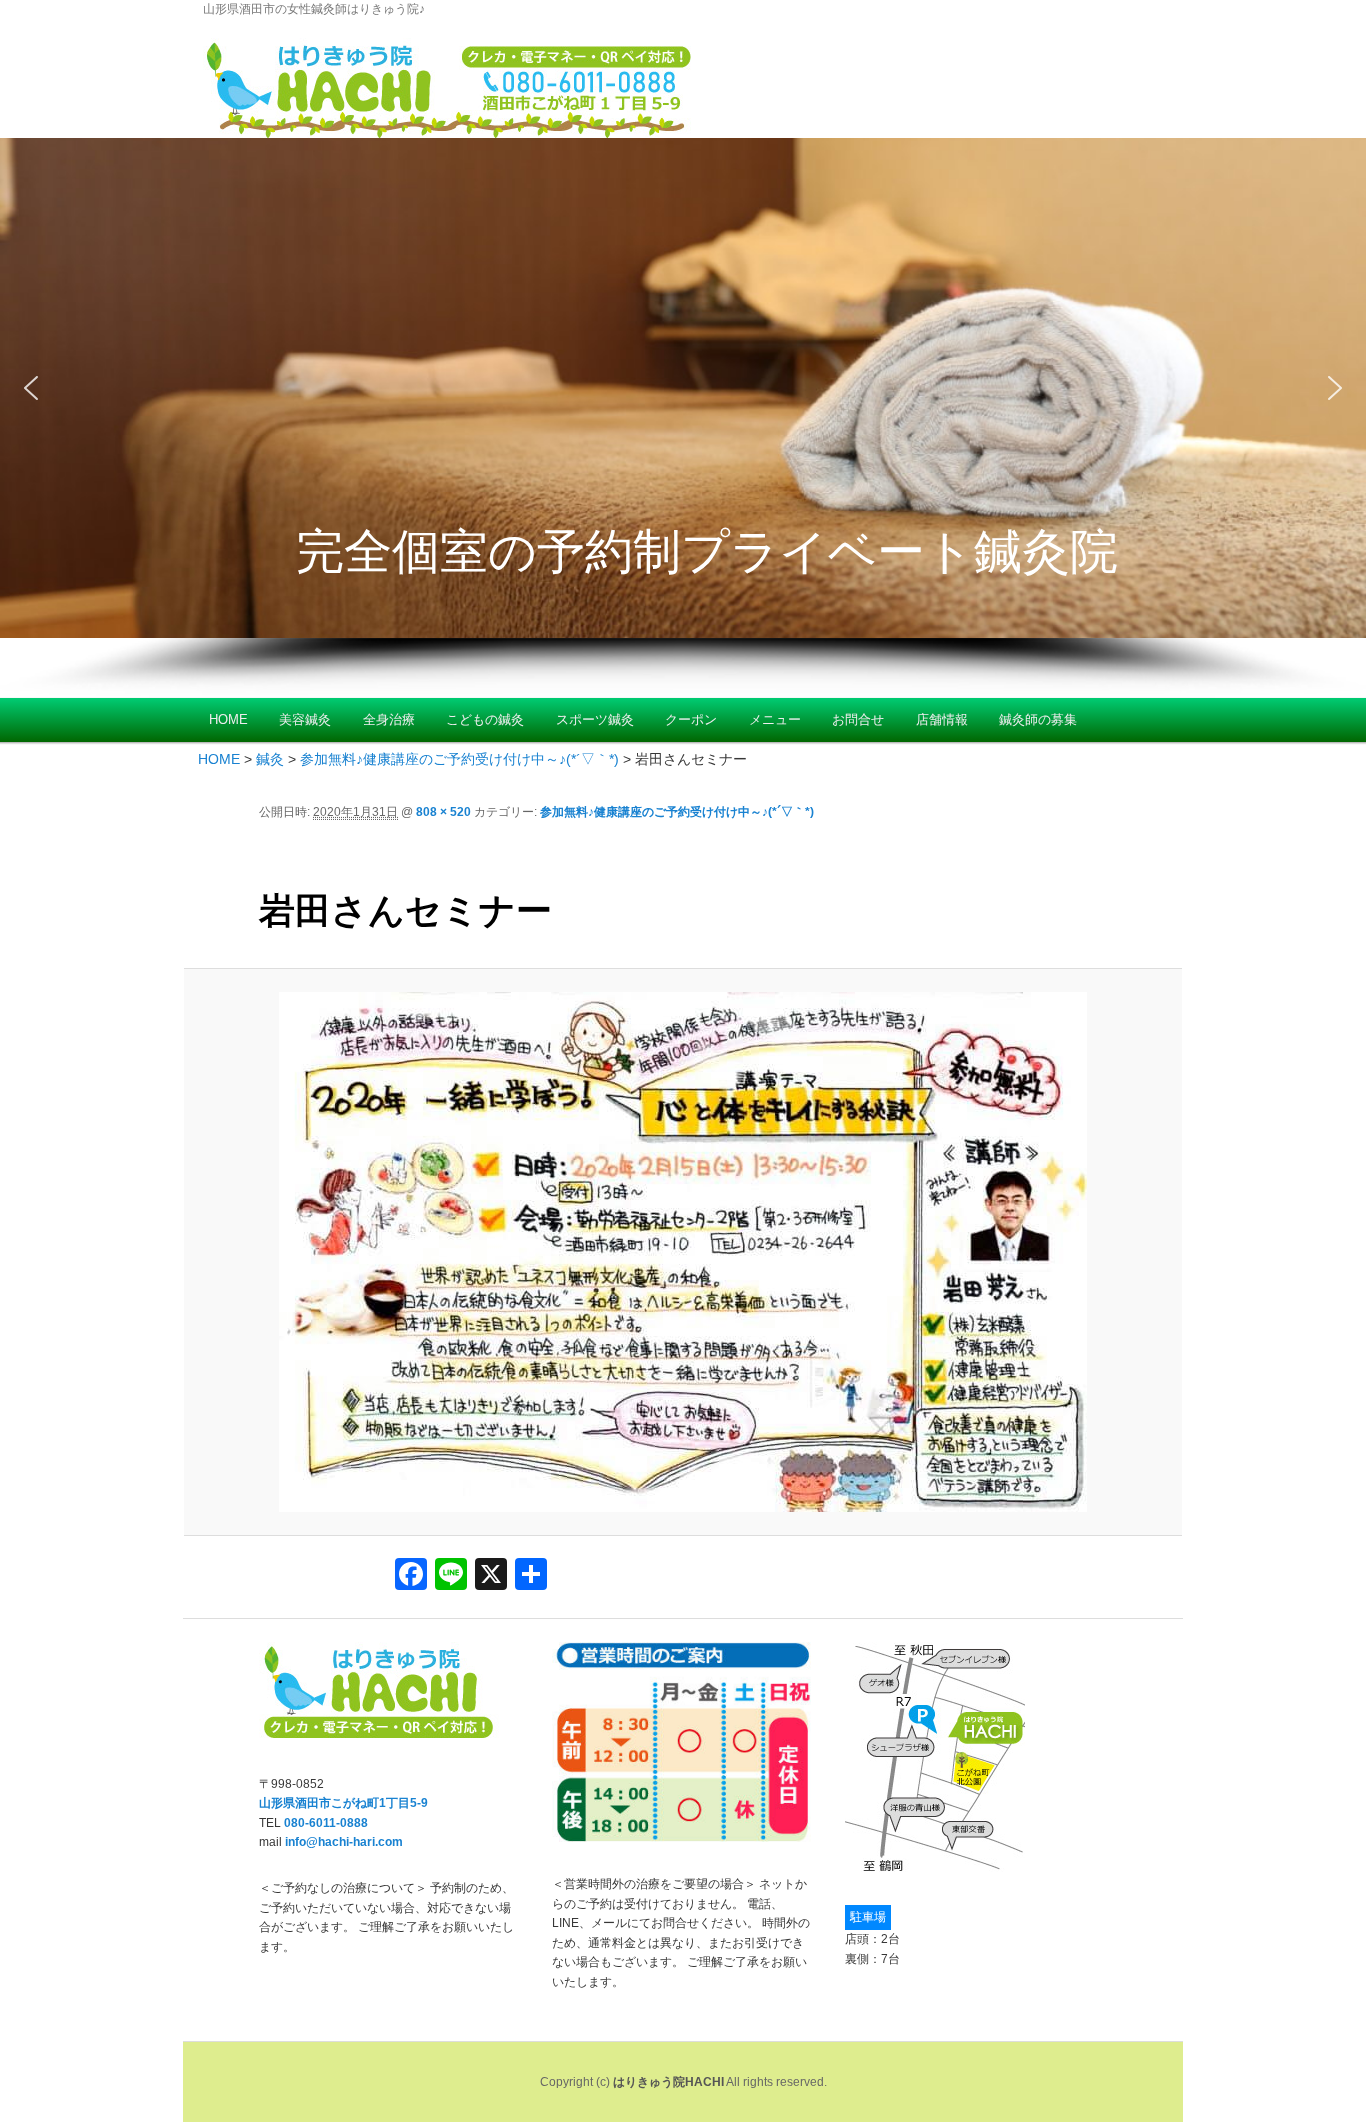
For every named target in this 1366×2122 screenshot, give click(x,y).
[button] (31, 388)
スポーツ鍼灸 (595, 719)
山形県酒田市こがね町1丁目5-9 (343, 1803)
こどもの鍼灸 (485, 719)
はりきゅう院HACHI (668, 2082)
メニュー (775, 719)
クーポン (691, 719)
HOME (228, 719)
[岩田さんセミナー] (682, 1252)
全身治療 (389, 719)
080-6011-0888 (326, 1823)
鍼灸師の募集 (1038, 719)
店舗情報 (942, 719)
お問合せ (858, 719)
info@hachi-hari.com (344, 1842)
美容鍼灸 (305, 719)
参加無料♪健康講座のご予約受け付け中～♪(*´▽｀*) (677, 812)
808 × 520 (443, 812)
